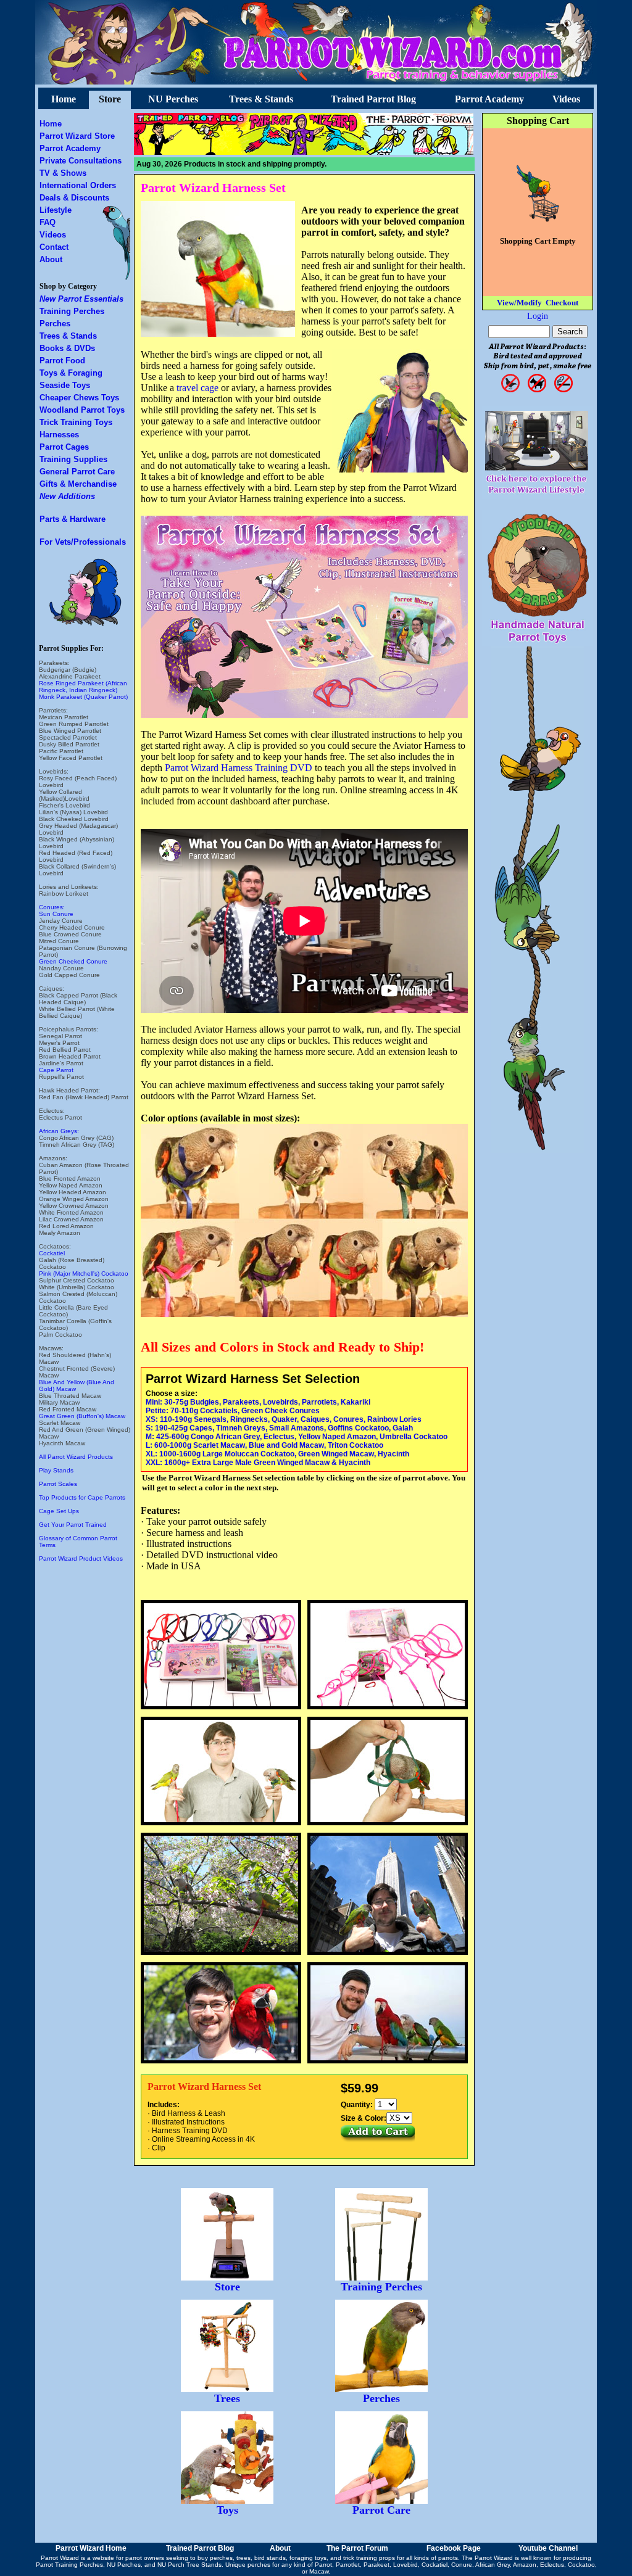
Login (538, 316)
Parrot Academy (489, 99)
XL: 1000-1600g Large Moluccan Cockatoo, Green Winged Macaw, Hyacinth (277, 1454)
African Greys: (59, 1131)
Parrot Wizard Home (91, 2548)
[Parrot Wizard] (305, 151)
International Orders (78, 185)
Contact (54, 247)
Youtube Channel (548, 2548)
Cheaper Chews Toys (79, 398)
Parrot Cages (64, 447)
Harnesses (59, 435)
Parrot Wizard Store (77, 136)
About (51, 259)
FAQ (48, 222)
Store (110, 99)
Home (64, 99)
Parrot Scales (58, 1484)
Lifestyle (56, 210)
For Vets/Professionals (83, 542)
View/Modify (519, 303)
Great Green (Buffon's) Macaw (82, 1416)
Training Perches (72, 311)
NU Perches (173, 99)
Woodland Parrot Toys (82, 410)
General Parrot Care (77, 472)
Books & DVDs (67, 348)
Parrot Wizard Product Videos (81, 1558)
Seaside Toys (65, 385)
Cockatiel (52, 1253)
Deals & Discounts (74, 198)
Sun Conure (56, 914)
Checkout (562, 303)
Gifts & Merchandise (78, 484)
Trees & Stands (261, 99)
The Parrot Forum (357, 2548)
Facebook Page (454, 2548)
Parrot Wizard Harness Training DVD (239, 768)
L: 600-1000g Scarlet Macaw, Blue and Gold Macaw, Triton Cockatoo (264, 1445)
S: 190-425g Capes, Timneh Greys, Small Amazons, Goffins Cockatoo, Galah (279, 1428)
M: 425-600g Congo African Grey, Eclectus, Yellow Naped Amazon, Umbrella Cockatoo (297, 1437)
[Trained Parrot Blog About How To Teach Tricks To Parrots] (189, 151)
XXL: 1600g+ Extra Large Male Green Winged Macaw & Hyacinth (258, 1463)
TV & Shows (63, 173)
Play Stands (56, 1470)
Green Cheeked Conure (73, 961)
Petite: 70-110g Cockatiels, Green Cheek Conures (233, 1411)
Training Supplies (73, 459)
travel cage (197, 388)
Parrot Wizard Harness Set (213, 188)
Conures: (52, 907)
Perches (55, 324)
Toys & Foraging (71, 373)
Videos (566, 99)
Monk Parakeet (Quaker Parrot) (83, 697)
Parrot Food (62, 361)
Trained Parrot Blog (373, 99)
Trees (227, 2398)
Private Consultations (81, 161)
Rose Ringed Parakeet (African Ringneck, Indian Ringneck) (83, 687)
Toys (227, 2510)
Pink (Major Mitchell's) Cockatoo (84, 1274)
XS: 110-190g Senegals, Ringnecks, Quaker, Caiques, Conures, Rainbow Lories (284, 1419)
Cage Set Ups (59, 1511)
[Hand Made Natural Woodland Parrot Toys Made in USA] (538, 643)
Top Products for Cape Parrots (82, 1497)
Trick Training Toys (76, 422)
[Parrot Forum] (419, 151)
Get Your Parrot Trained (73, 1525)
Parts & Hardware (73, 519)
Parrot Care (381, 2510)
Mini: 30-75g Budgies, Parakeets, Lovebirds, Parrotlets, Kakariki (258, 1402)
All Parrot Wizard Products (76, 1457)
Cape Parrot (56, 1070)
